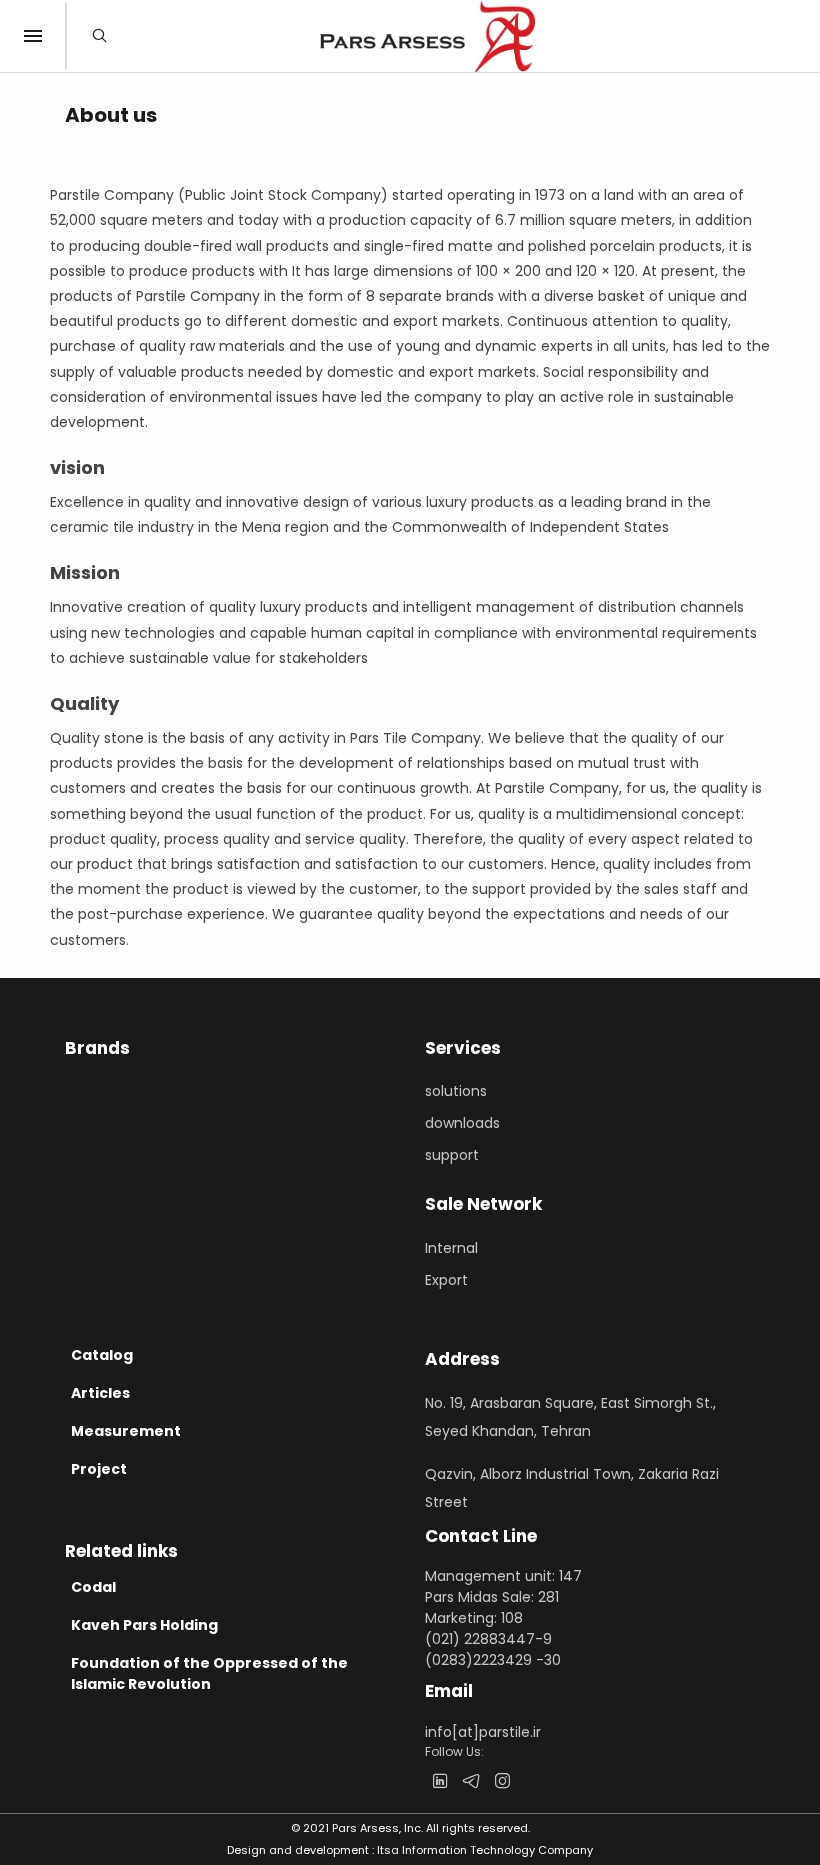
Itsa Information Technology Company (485, 1850)
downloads (462, 1123)
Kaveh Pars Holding (144, 1625)
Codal (93, 1587)
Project (99, 1469)
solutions (456, 1091)
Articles (100, 1393)
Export (446, 1280)
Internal (451, 1248)
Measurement (126, 1431)
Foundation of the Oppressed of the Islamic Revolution (209, 1673)
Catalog (102, 1355)
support (452, 1155)
